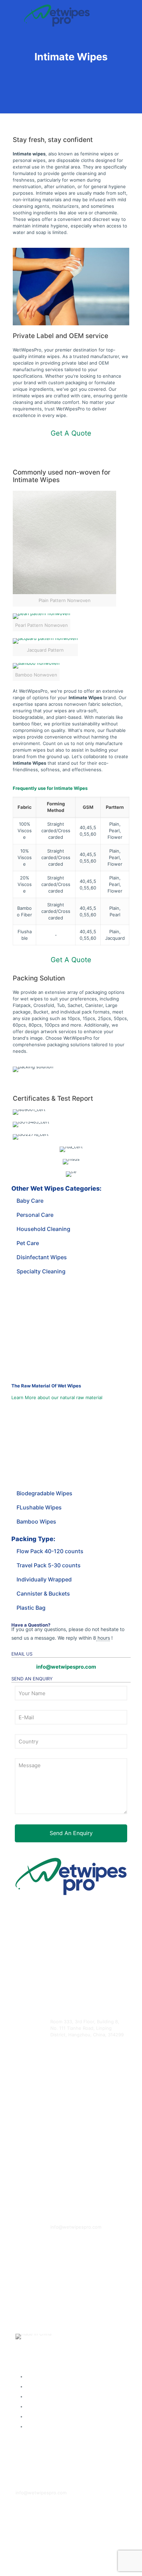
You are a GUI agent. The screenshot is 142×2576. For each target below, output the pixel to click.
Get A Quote (71, 433)
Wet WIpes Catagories (40, 2356)
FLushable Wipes (39, 1507)
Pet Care (28, 1243)
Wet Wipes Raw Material (42, 2452)
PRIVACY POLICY (34, 2538)
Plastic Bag (31, 1608)
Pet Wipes (43, 2406)
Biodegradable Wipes (44, 1493)
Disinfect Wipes (48, 2416)
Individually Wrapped (44, 1579)
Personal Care (35, 1215)
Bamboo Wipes (36, 1521)
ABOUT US (27, 2559)
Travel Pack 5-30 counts (49, 1565)
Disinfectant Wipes (42, 1257)
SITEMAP (26, 2518)
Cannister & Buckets (43, 1594)
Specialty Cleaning (41, 1271)
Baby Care (30, 1201)
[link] (64, 549)
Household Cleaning (43, 1229)
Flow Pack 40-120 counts (50, 1551)
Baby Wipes (44, 2376)
